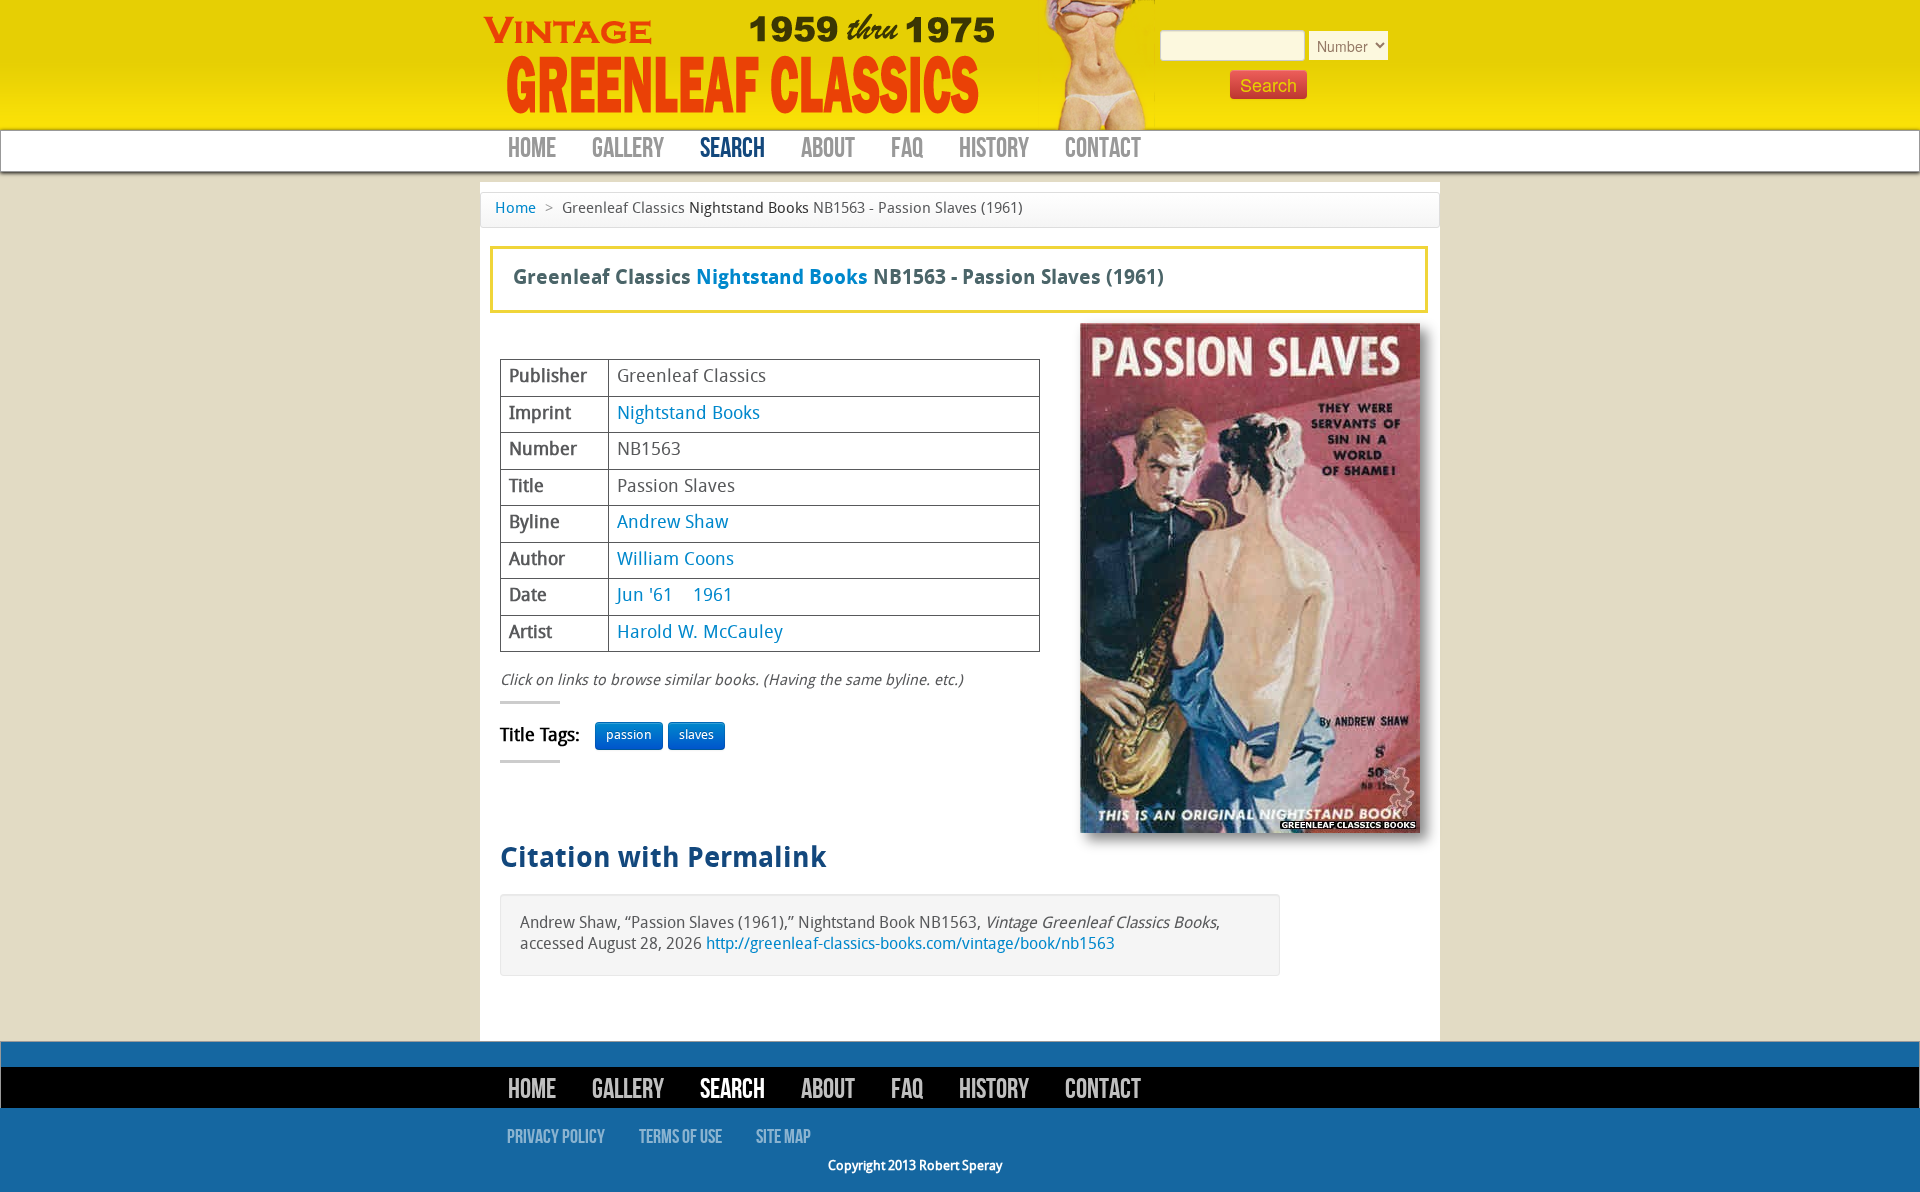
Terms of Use (680, 1137)
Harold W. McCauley (700, 633)
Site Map (783, 1137)
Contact (1103, 148)
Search (732, 148)
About (828, 148)
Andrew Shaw (672, 523)
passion (629, 735)
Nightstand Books (749, 209)
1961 (713, 596)
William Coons (675, 560)
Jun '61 (645, 596)
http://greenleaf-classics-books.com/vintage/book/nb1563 (910, 945)
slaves (696, 735)
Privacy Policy (556, 1137)
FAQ (907, 148)
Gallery (628, 148)
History (994, 148)
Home (532, 148)
